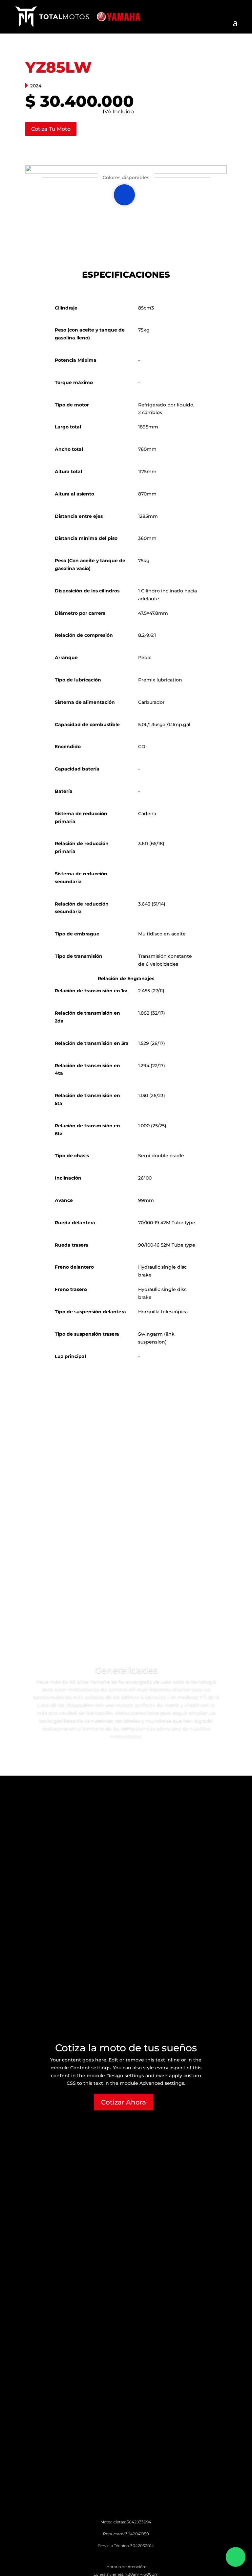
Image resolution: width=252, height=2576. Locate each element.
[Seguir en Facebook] (126, 2555)
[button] (124, 195)
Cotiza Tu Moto (51, 129)
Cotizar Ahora (124, 2102)
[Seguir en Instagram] (113, 2555)
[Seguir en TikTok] (139, 2555)
